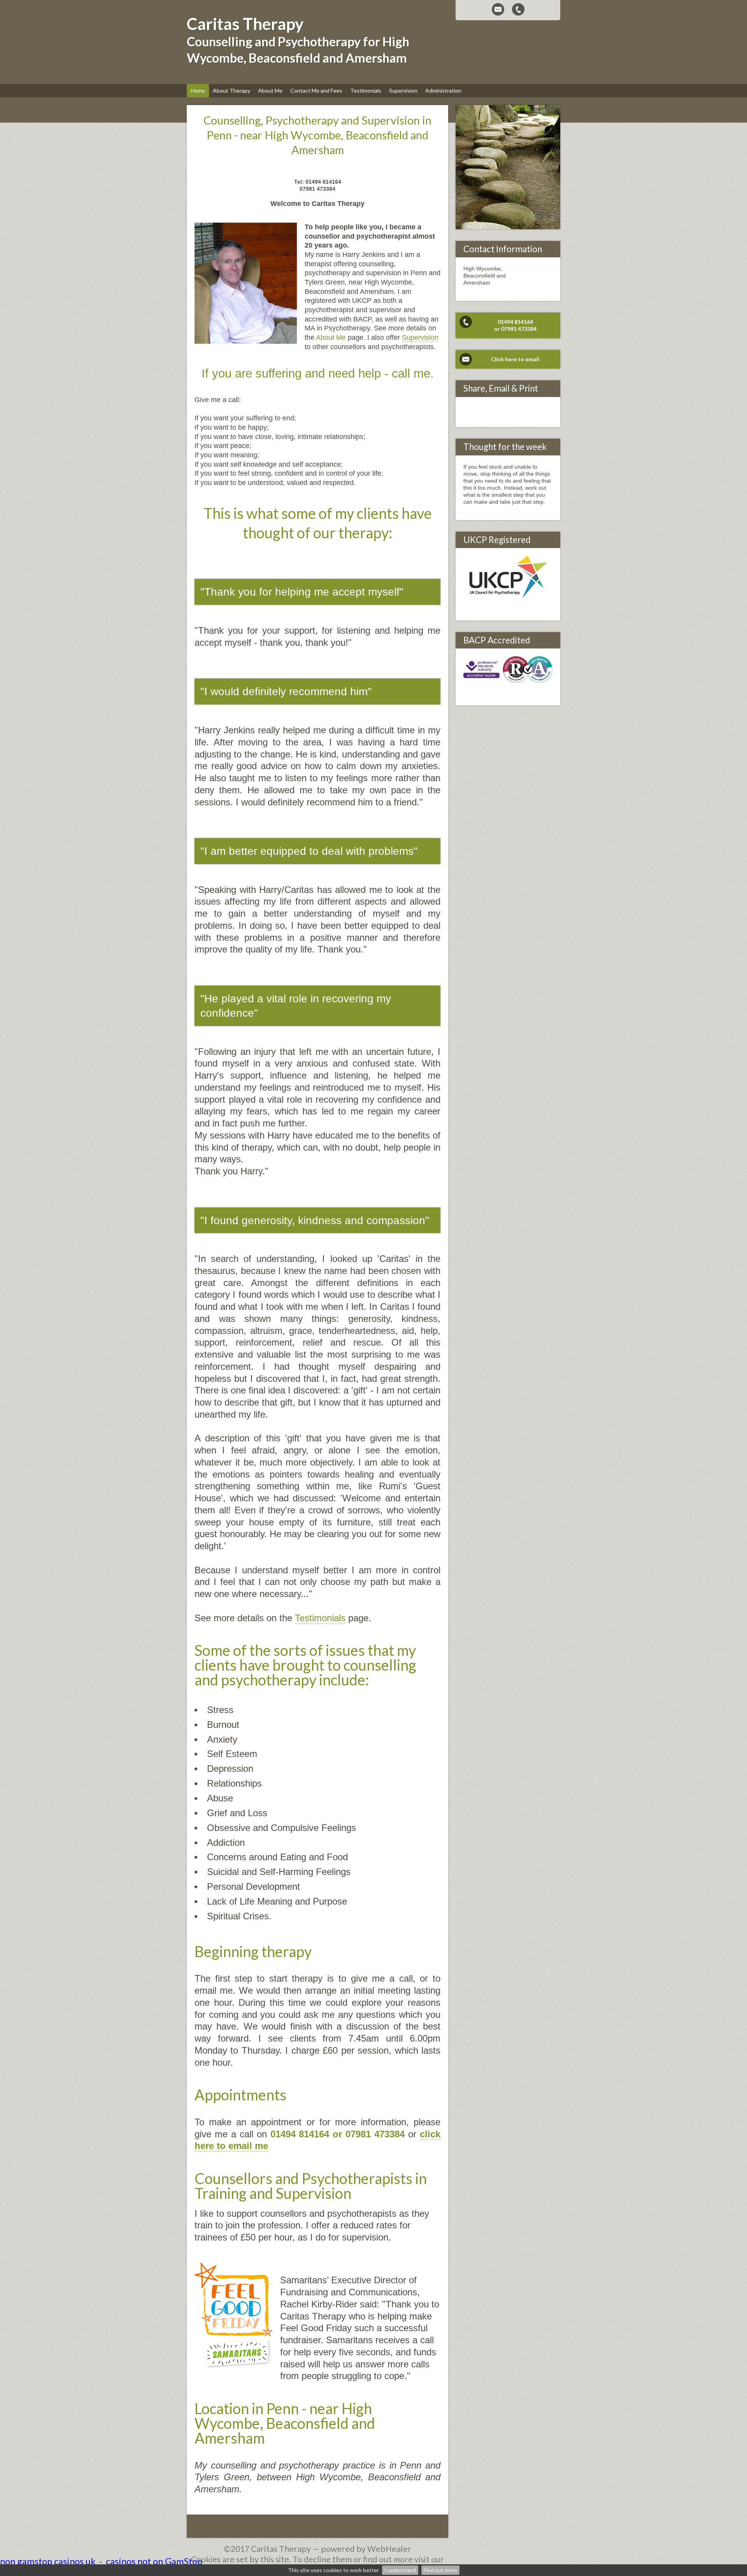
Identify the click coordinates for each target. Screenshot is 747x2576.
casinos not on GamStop (154, 2561)
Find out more (440, 2570)
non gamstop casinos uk (48, 2561)
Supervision (420, 337)
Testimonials (320, 1618)
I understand (400, 2570)
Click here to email (515, 359)
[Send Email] (498, 9)
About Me (332, 337)
